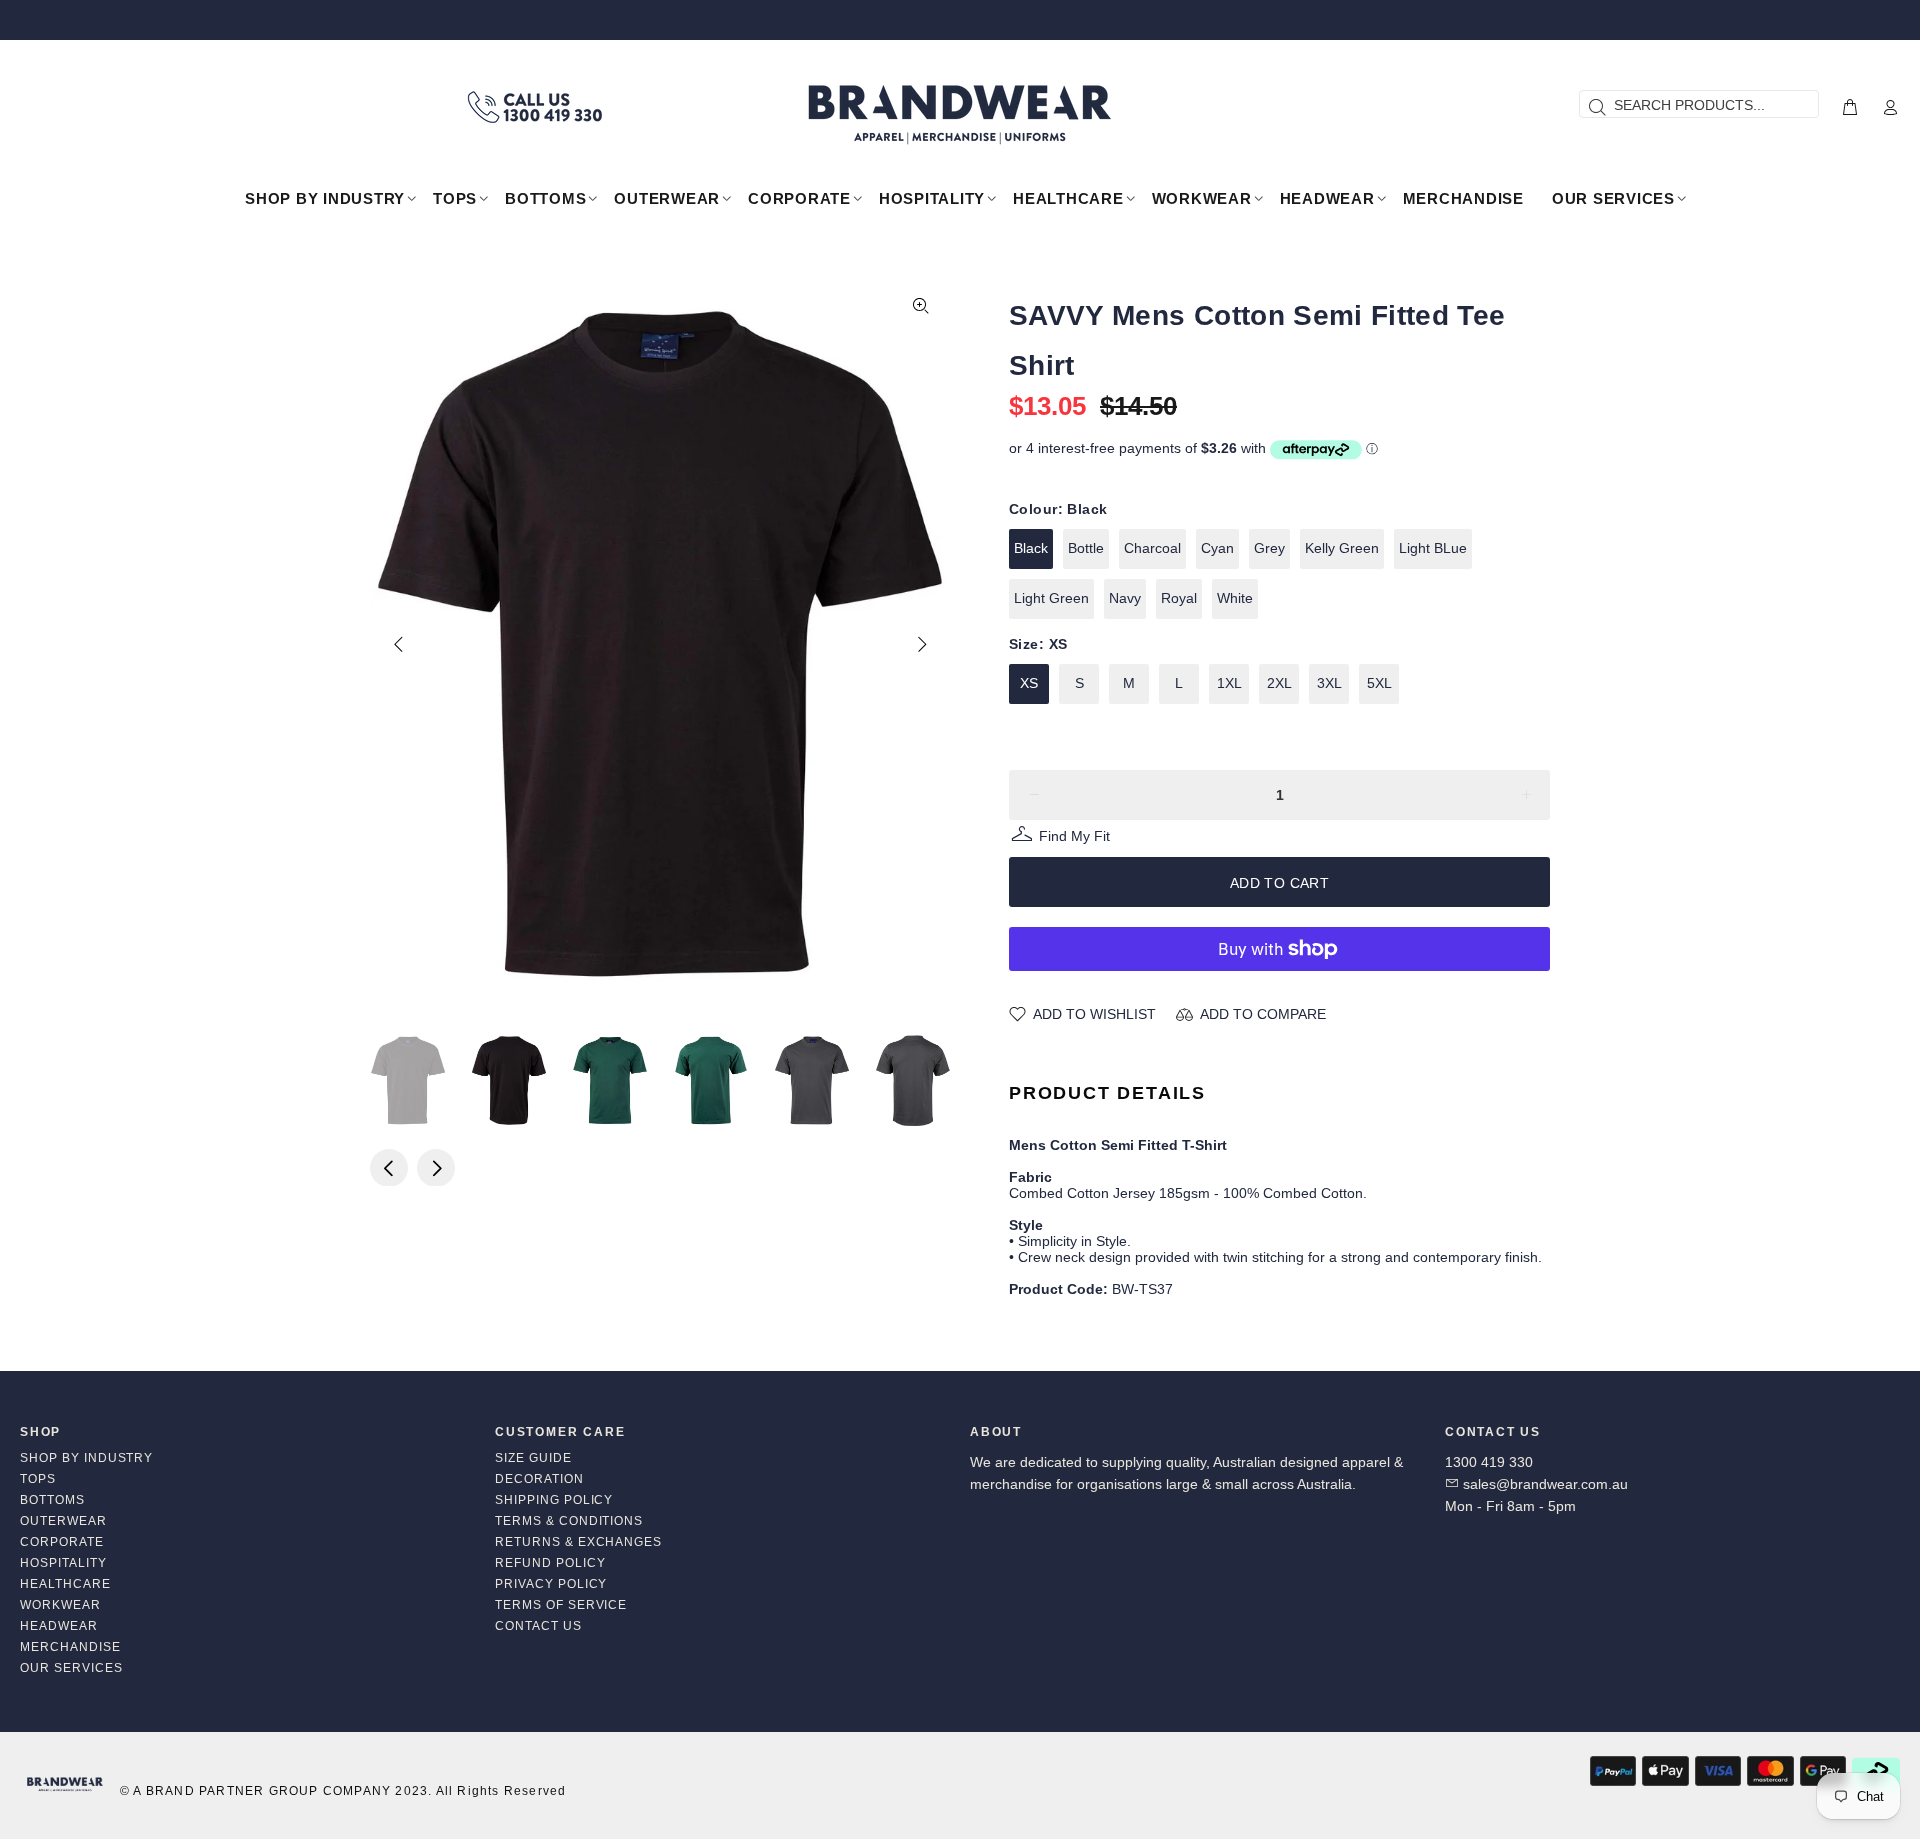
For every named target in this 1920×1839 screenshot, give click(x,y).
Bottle (1086, 548)
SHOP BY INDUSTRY (86, 1458)
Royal (1179, 598)
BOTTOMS (52, 1500)
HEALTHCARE (65, 1584)
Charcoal (1152, 548)
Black (1031, 548)
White (1235, 598)
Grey (1269, 548)
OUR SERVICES (71, 1668)
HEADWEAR (59, 1626)
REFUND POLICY (550, 1563)
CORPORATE (62, 1542)
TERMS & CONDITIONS (569, 1521)
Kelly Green (1342, 548)
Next (921, 644)
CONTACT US (538, 1626)
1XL (1229, 683)
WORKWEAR (60, 1605)
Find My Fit (1074, 838)
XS (1029, 683)
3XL (1329, 683)
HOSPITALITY (63, 1563)
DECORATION (539, 1479)
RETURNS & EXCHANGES (578, 1542)
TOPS (38, 1479)
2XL (1279, 683)
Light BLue (1433, 548)
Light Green (1051, 598)
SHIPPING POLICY (554, 1500)
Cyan (1217, 548)
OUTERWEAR (63, 1521)
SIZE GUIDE (533, 1458)
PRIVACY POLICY (551, 1584)
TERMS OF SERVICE (561, 1605)
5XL (1379, 683)
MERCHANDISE (70, 1647)
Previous (399, 644)
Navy (1125, 598)
